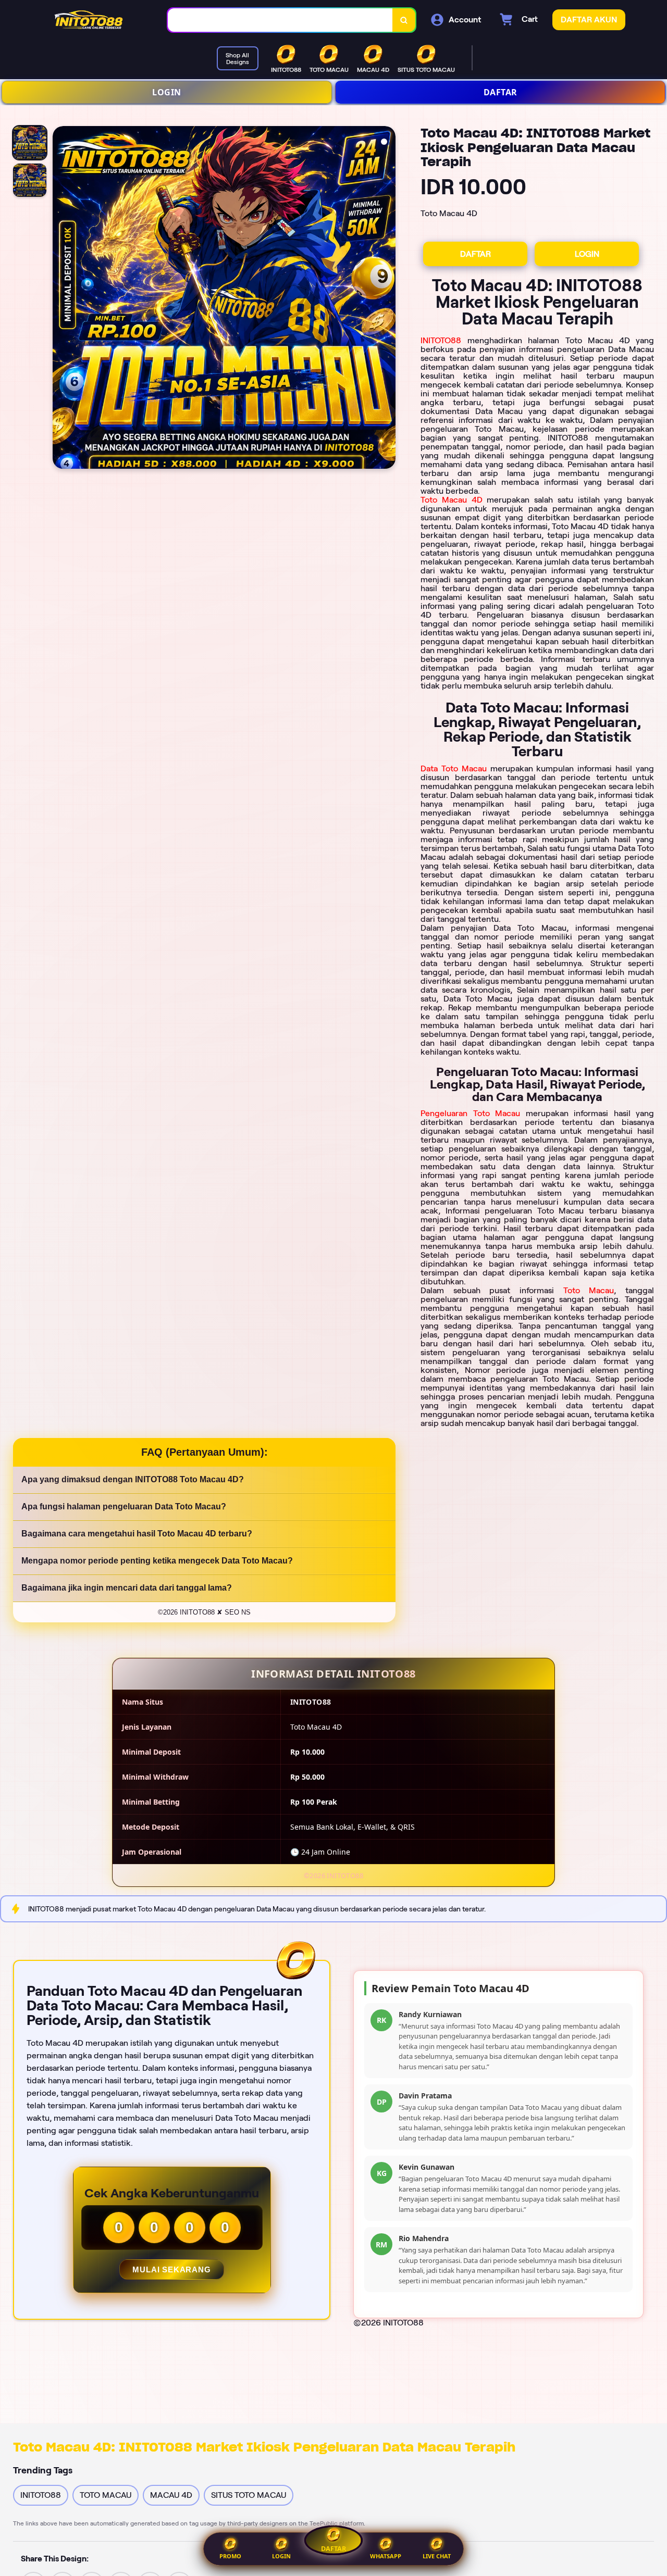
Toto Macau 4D (452, 500)
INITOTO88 (441, 340)
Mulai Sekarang (171, 2269)
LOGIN (167, 92)
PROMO (230, 2556)
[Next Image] (387, 299)
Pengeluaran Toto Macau (470, 1113)
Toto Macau (589, 1290)
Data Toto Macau (454, 768)
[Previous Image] (61, 299)
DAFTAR (501, 92)
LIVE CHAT (437, 2556)
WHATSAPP (386, 2556)
